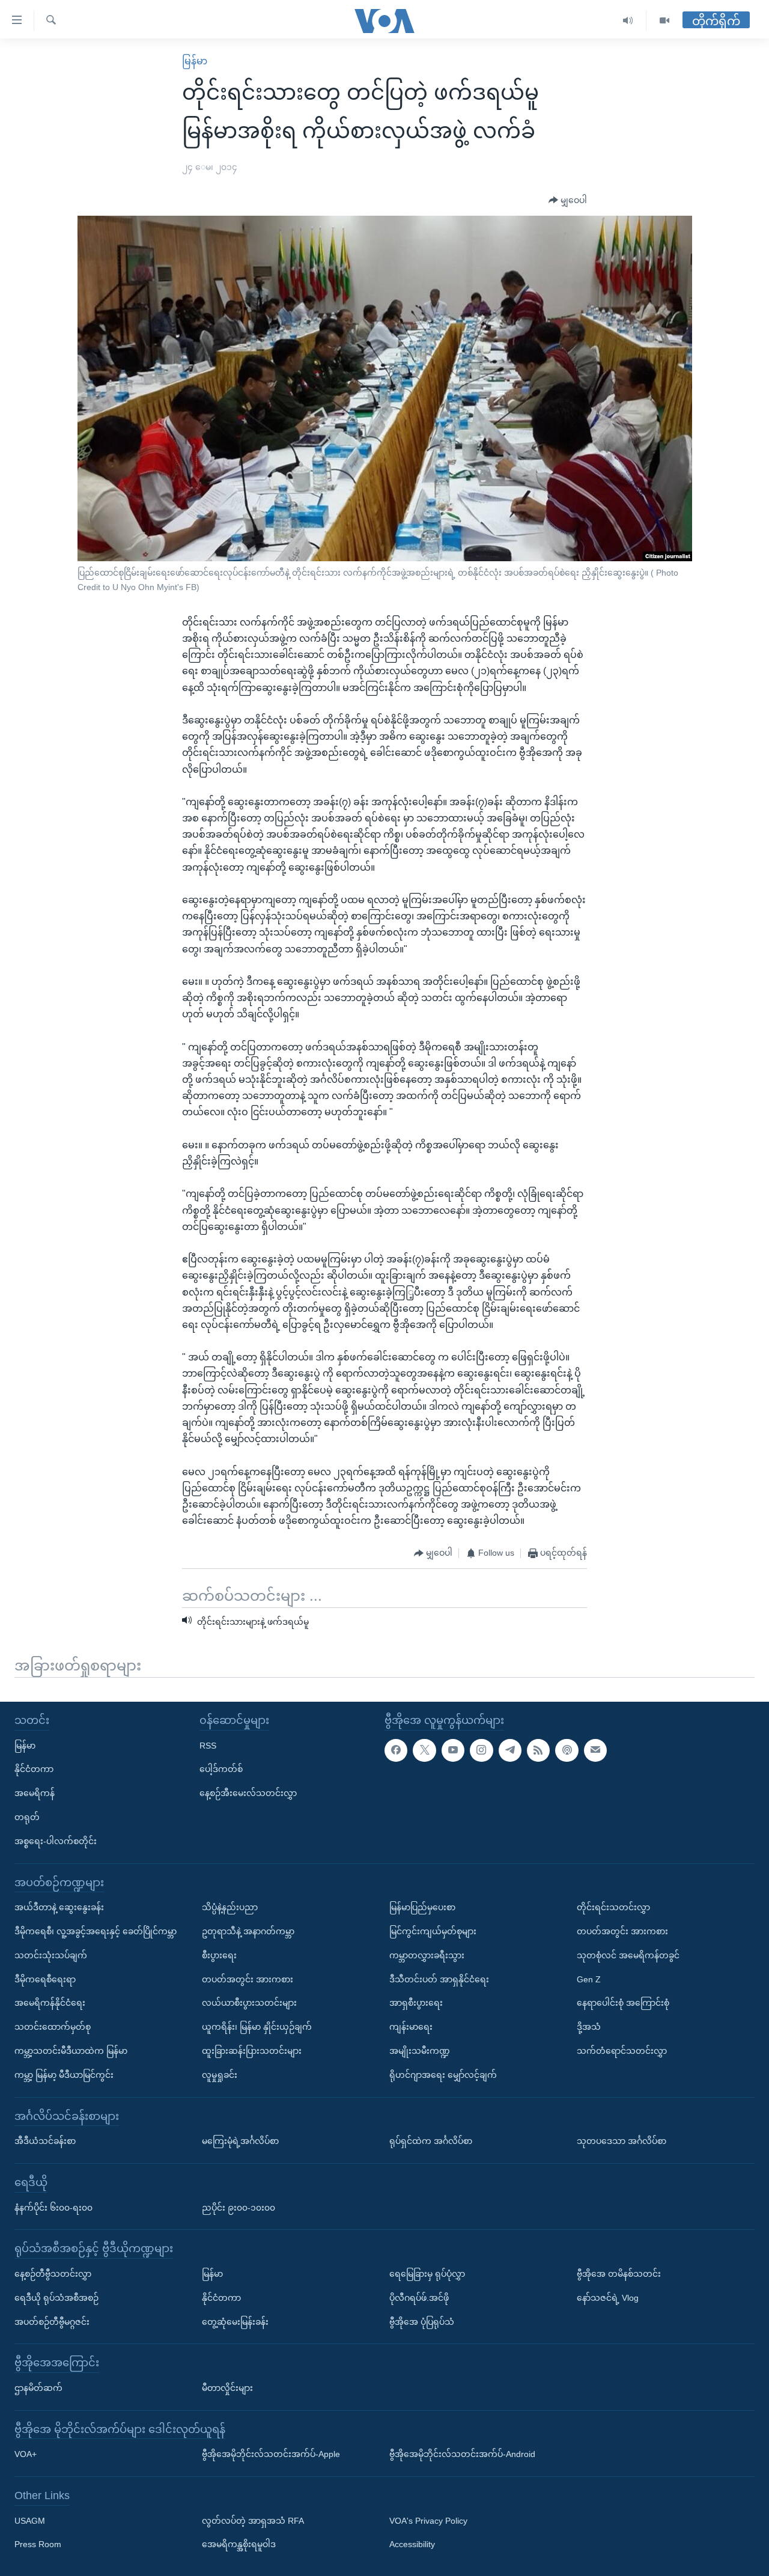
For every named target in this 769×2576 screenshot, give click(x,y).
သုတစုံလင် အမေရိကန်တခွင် (628, 1955)
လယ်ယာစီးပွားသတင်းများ (249, 2003)
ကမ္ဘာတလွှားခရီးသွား (427, 1955)
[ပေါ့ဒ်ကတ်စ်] (567, 1750)
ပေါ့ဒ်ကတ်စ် (221, 1769)
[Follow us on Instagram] (481, 1750)
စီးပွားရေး (219, 1955)
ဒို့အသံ (589, 2027)
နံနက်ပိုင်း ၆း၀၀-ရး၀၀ (53, 2207)
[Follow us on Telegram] (510, 1750)
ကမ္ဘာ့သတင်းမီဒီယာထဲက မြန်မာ (71, 2051)
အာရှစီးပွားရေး (416, 2003)
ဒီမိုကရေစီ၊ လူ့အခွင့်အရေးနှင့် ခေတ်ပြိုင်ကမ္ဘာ (96, 1931)
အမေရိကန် (35, 1793)
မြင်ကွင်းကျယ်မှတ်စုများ (433, 1931)
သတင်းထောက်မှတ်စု (53, 2027)
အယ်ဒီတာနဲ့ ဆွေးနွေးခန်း (59, 1907)
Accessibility (412, 2544)
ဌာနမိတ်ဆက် (38, 2388)
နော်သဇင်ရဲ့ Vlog (608, 2298)
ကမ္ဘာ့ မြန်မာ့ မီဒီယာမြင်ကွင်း (64, 2075)
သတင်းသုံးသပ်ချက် (51, 1955)
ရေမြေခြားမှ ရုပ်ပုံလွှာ (427, 2274)
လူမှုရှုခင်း (220, 2075)
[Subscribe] (595, 1750)
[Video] (664, 21)
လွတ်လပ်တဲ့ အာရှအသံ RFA (253, 2521)
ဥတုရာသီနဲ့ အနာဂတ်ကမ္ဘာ (248, 1931)
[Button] (568, 201)
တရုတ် (27, 1817)
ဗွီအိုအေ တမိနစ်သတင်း (619, 2274)
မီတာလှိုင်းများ (227, 2388)
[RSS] (538, 1750)
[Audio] (628, 21)
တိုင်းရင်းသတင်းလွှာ (613, 1907)
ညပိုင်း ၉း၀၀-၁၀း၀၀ (239, 2207)
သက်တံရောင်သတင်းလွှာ (622, 2051)
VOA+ (26, 2454)
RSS (208, 1746)
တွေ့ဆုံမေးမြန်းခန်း (235, 2321)
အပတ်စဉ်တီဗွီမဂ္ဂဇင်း (52, 2321)
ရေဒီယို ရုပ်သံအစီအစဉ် (56, 2298)
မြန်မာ (195, 61)
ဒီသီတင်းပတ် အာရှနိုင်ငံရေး (439, 1979)
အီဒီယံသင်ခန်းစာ (45, 2141)
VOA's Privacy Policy (428, 2521)
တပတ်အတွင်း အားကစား (248, 1979)
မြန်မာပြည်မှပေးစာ (422, 1907)
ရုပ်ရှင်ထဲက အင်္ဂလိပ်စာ (431, 2141)
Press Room (38, 2544)
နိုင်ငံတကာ (34, 1769)
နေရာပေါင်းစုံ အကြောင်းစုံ (623, 2003)
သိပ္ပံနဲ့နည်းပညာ (230, 1907)
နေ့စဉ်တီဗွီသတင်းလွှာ (53, 2274)
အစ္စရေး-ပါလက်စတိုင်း (56, 1841)
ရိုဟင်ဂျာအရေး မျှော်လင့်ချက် (443, 2075)
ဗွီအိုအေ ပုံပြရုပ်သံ (422, 2321)
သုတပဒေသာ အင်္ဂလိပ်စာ (622, 2141)
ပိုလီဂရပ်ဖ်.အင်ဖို (419, 2298)
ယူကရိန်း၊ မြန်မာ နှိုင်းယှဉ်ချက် (257, 2027)
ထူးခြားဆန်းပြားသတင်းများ (252, 2051)
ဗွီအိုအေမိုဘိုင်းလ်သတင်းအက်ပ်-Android (462, 2454)
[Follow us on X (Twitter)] (424, 1750)
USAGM (30, 2521)
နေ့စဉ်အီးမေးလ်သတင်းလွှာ (248, 1793)
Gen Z (589, 1979)
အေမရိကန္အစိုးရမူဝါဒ (239, 2544)
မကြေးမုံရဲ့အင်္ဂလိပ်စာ (240, 2141)
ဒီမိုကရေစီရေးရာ (45, 1979)
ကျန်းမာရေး (411, 2027)
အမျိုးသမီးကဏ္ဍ (420, 2051)
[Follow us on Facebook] (396, 1750)
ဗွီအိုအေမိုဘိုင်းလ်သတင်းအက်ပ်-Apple (271, 2454)
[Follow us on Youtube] (453, 1750)
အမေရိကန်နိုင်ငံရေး (50, 2003)
